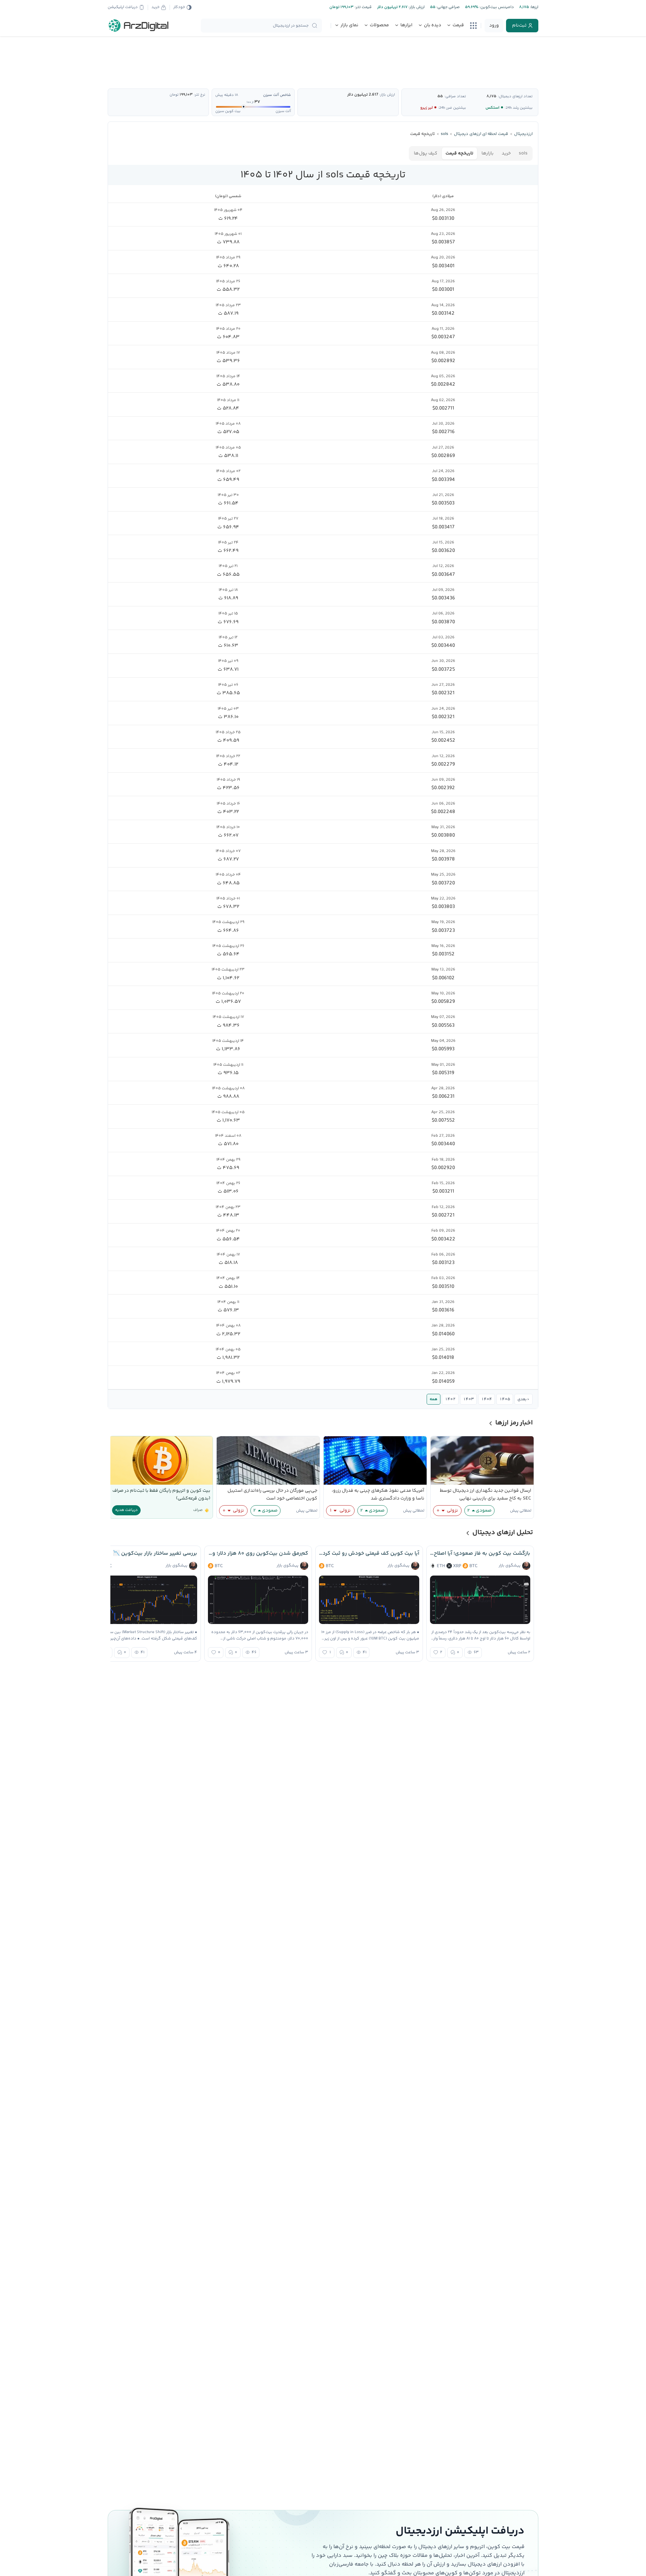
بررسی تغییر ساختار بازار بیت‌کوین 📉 (155, 1554)
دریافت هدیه (126, 1510)
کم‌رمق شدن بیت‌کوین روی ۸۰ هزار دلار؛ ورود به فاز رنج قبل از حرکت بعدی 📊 (258, 1554)
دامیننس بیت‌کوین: (496, 7)
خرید (506, 153)
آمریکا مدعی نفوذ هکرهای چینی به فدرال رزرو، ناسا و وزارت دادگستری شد (378, 1495)
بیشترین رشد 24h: (519, 108)
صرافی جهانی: (447, 7)
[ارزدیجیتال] (139, 26)
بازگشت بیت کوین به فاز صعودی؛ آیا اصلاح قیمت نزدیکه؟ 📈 (480, 1554)
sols (523, 153)
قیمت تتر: (363, 7)
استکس (492, 108)
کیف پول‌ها (426, 153)
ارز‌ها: (534, 7)
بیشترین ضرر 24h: (452, 108)
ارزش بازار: (416, 7)
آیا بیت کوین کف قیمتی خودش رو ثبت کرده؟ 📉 (369, 1554)
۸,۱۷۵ (491, 96)
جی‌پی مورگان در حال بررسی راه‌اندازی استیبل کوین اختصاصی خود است (272, 1495)
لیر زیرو (426, 108)
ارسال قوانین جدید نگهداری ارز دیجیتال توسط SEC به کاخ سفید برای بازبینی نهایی (486, 1495)
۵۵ (440, 96)
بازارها (488, 153)
